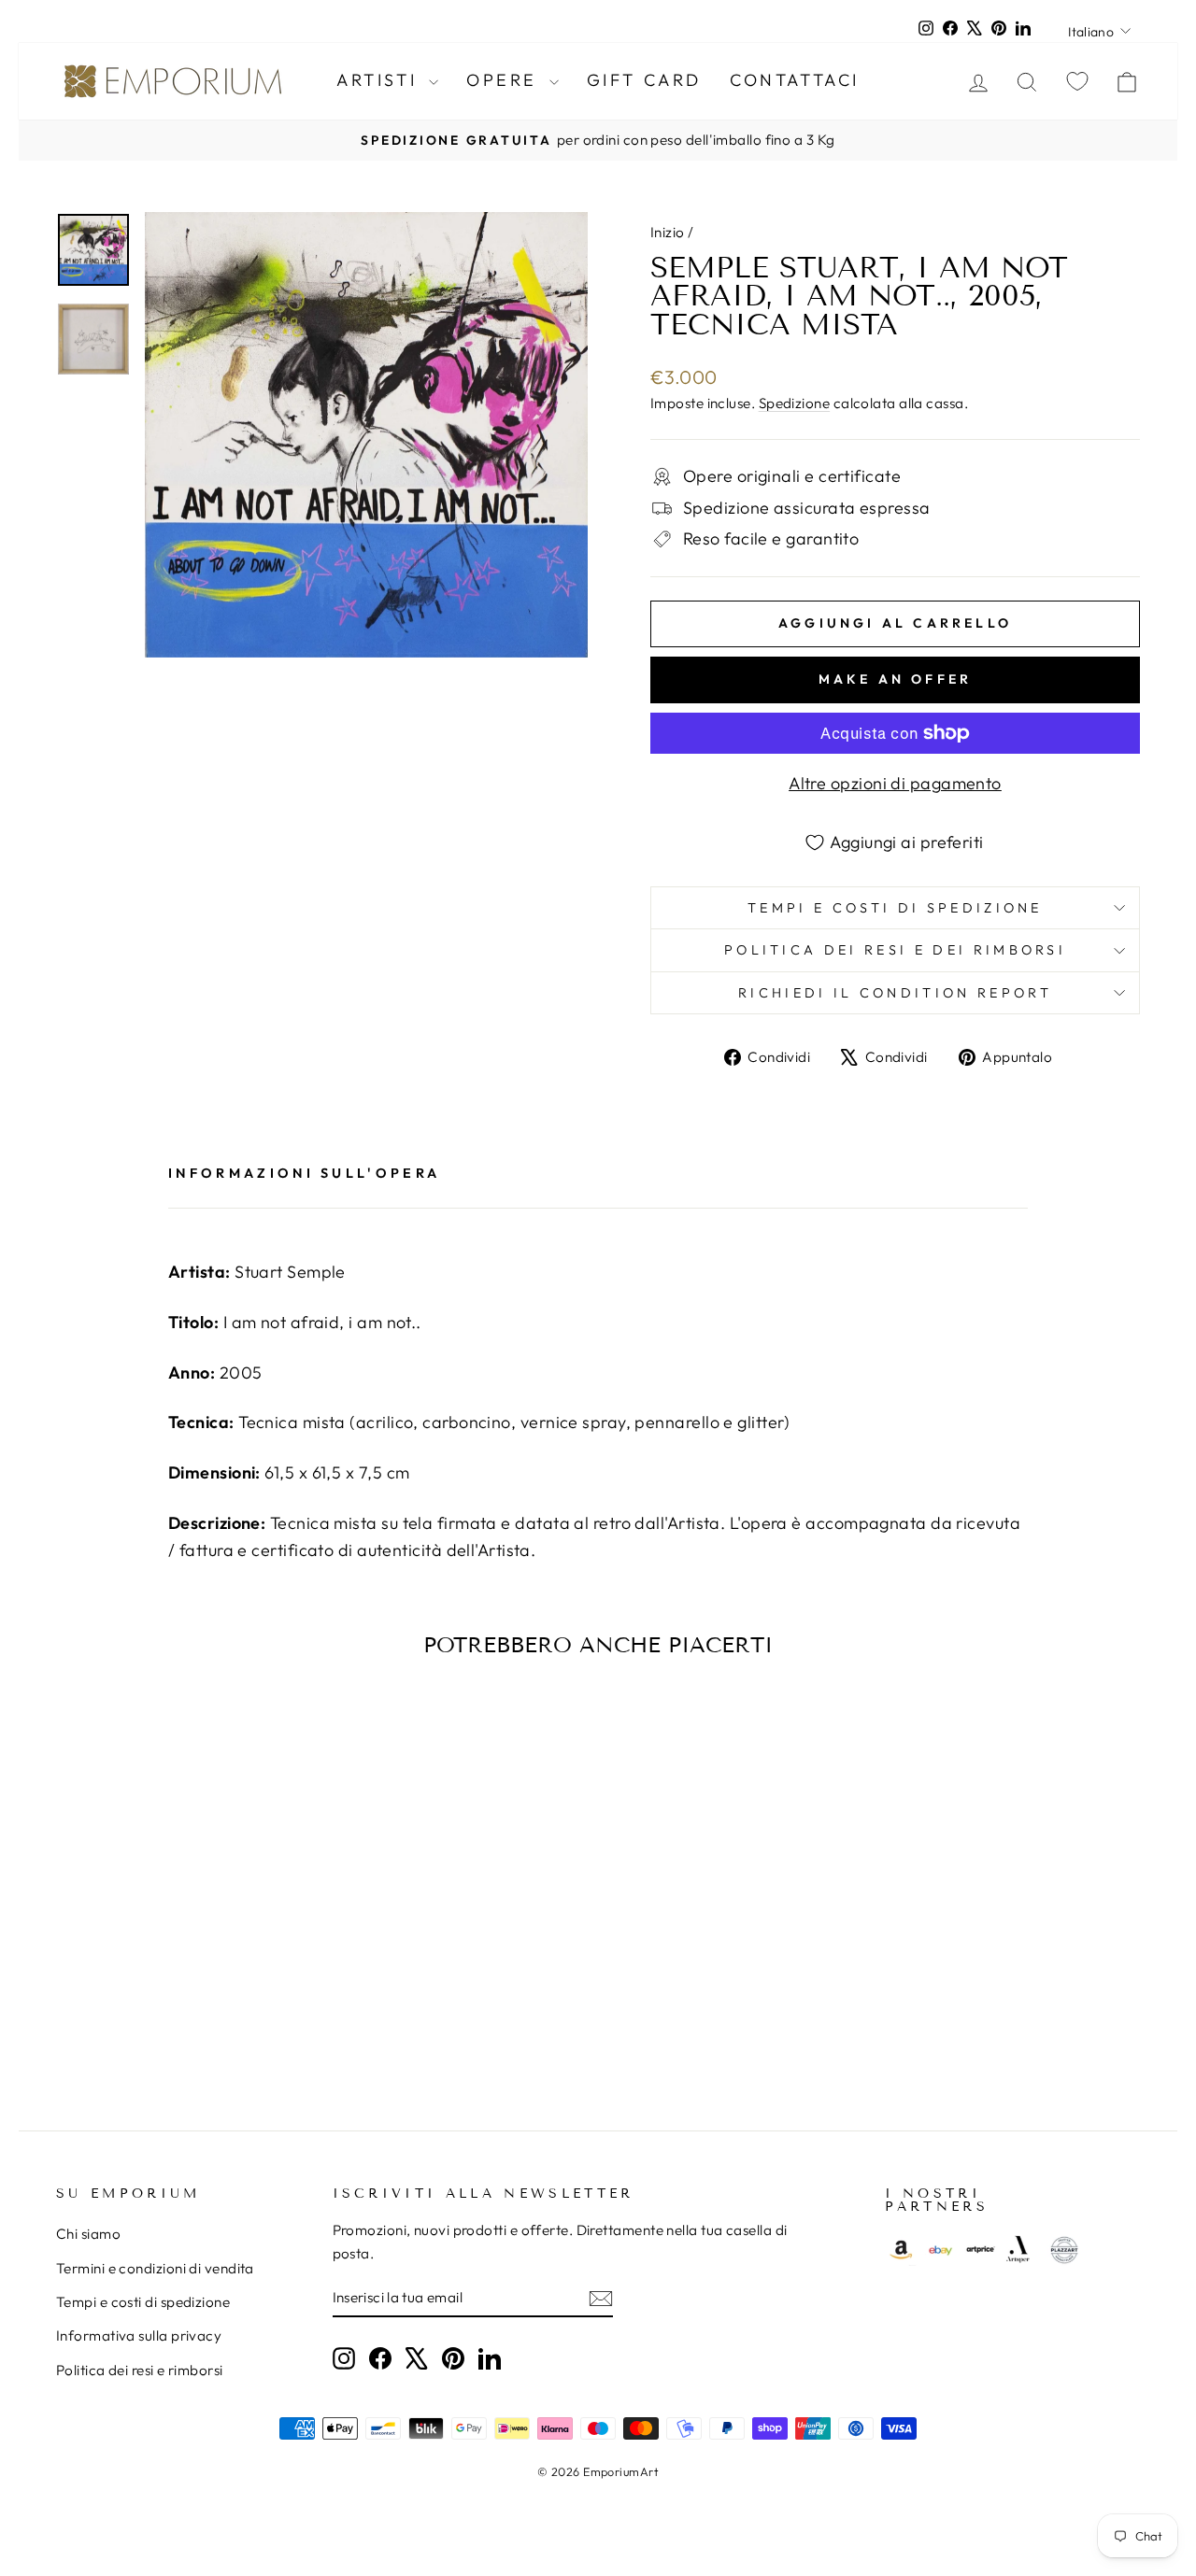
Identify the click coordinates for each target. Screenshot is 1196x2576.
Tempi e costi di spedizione (143, 2302)
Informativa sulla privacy (139, 2335)
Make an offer (896, 679)
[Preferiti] (1077, 81)
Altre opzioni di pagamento (895, 783)
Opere (505, 80)
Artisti (380, 80)
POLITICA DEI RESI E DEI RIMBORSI (895, 950)
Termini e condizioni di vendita (155, 2268)
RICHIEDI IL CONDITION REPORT (895, 993)
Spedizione (795, 403)
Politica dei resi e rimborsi (140, 2370)
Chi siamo (88, 2234)
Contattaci (795, 80)
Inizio (668, 232)
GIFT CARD (644, 80)
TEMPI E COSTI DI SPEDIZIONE (895, 908)
